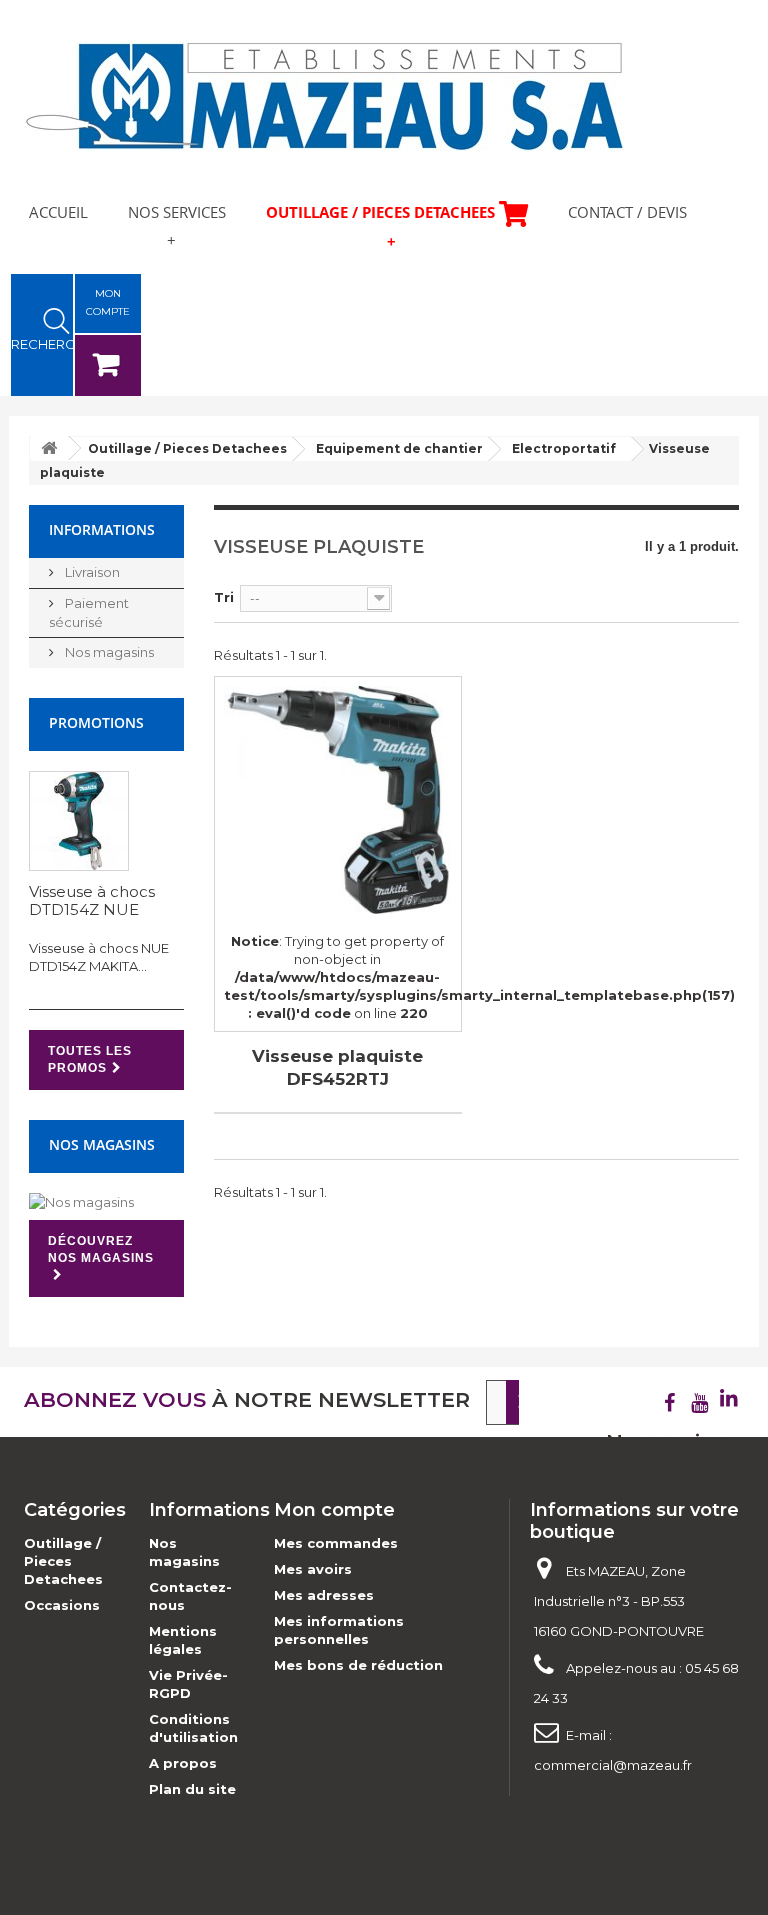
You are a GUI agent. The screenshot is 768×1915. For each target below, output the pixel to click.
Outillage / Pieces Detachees (380, 212)
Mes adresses (324, 1595)
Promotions (96, 722)
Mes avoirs (313, 1569)
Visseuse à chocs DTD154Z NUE (92, 900)
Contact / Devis (627, 212)
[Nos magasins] (106, 1202)
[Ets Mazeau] (324, 95)
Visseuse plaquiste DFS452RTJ (337, 1067)
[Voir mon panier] (108, 365)
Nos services (177, 212)
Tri (224, 597)
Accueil (58, 212)
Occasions (62, 1605)
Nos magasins (108, 652)
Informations (102, 529)
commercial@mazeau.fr (613, 1765)
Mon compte (334, 1510)
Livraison (91, 572)
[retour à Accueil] (49, 448)
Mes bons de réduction (358, 1665)
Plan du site (192, 1789)
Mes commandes (336, 1543)
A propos (183, 1763)
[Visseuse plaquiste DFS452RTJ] (338, 800)
